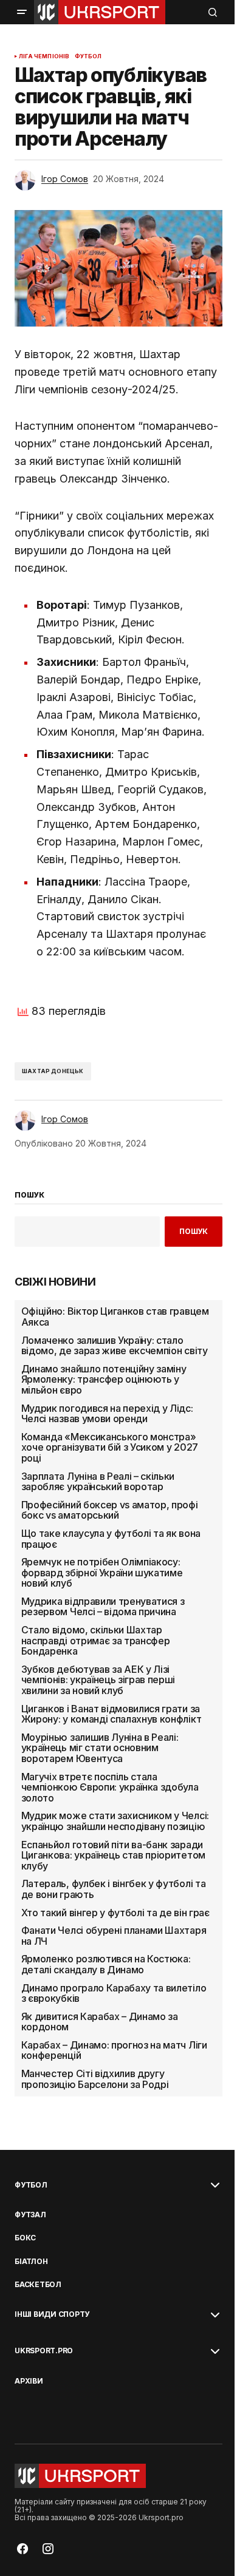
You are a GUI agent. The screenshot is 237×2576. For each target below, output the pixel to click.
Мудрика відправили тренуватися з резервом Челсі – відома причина (103, 1607)
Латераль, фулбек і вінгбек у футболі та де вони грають (114, 1889)
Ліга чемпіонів (44, 56)
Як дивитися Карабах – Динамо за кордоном (100, 2022)
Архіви (29, 2381)
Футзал (30, 2215)
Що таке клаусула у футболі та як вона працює (111, 1539)
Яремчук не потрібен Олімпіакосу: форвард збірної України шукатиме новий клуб (102, 1573)
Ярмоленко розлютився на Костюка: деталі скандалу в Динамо (106, 1964)
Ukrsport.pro (44, 2351)
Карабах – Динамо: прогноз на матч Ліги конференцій (114, 2051)
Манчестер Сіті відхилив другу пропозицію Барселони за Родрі (95, 2079)
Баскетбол (38, 2285)
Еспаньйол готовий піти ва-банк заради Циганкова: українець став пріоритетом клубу (113, 1856)
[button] (22, 12)
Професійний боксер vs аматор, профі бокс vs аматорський (110, 1510)
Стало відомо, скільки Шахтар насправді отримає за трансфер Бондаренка (96, 1641)
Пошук (194, 1231)
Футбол (88, 56)
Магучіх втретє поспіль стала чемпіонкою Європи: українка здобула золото (110, 1788)
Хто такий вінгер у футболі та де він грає (115, 1913)
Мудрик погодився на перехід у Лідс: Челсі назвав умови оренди (107, 1414)
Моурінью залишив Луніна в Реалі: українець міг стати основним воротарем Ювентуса (100, 1748)
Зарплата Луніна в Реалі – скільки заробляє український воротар (98, 1482)
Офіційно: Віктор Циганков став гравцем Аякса (115, 1317)
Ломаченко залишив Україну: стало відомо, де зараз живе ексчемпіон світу (115, 1346)
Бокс (25, 2238)
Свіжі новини (55, 1282)
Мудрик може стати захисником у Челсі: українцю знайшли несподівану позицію (115, 1821)
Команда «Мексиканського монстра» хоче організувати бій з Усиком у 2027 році (110, 1448)
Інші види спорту (52, 2314)
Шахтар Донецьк (53, 1071)
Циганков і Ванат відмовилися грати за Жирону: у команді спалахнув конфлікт (111, 1714)
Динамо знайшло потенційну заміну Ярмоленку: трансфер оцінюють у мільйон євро (104, 1380)
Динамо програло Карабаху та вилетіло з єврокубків (114, 1994)
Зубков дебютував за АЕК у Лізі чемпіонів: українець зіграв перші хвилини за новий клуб (98, 1680)
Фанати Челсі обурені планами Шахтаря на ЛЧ (114, 1936)
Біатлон (31, 2262)
